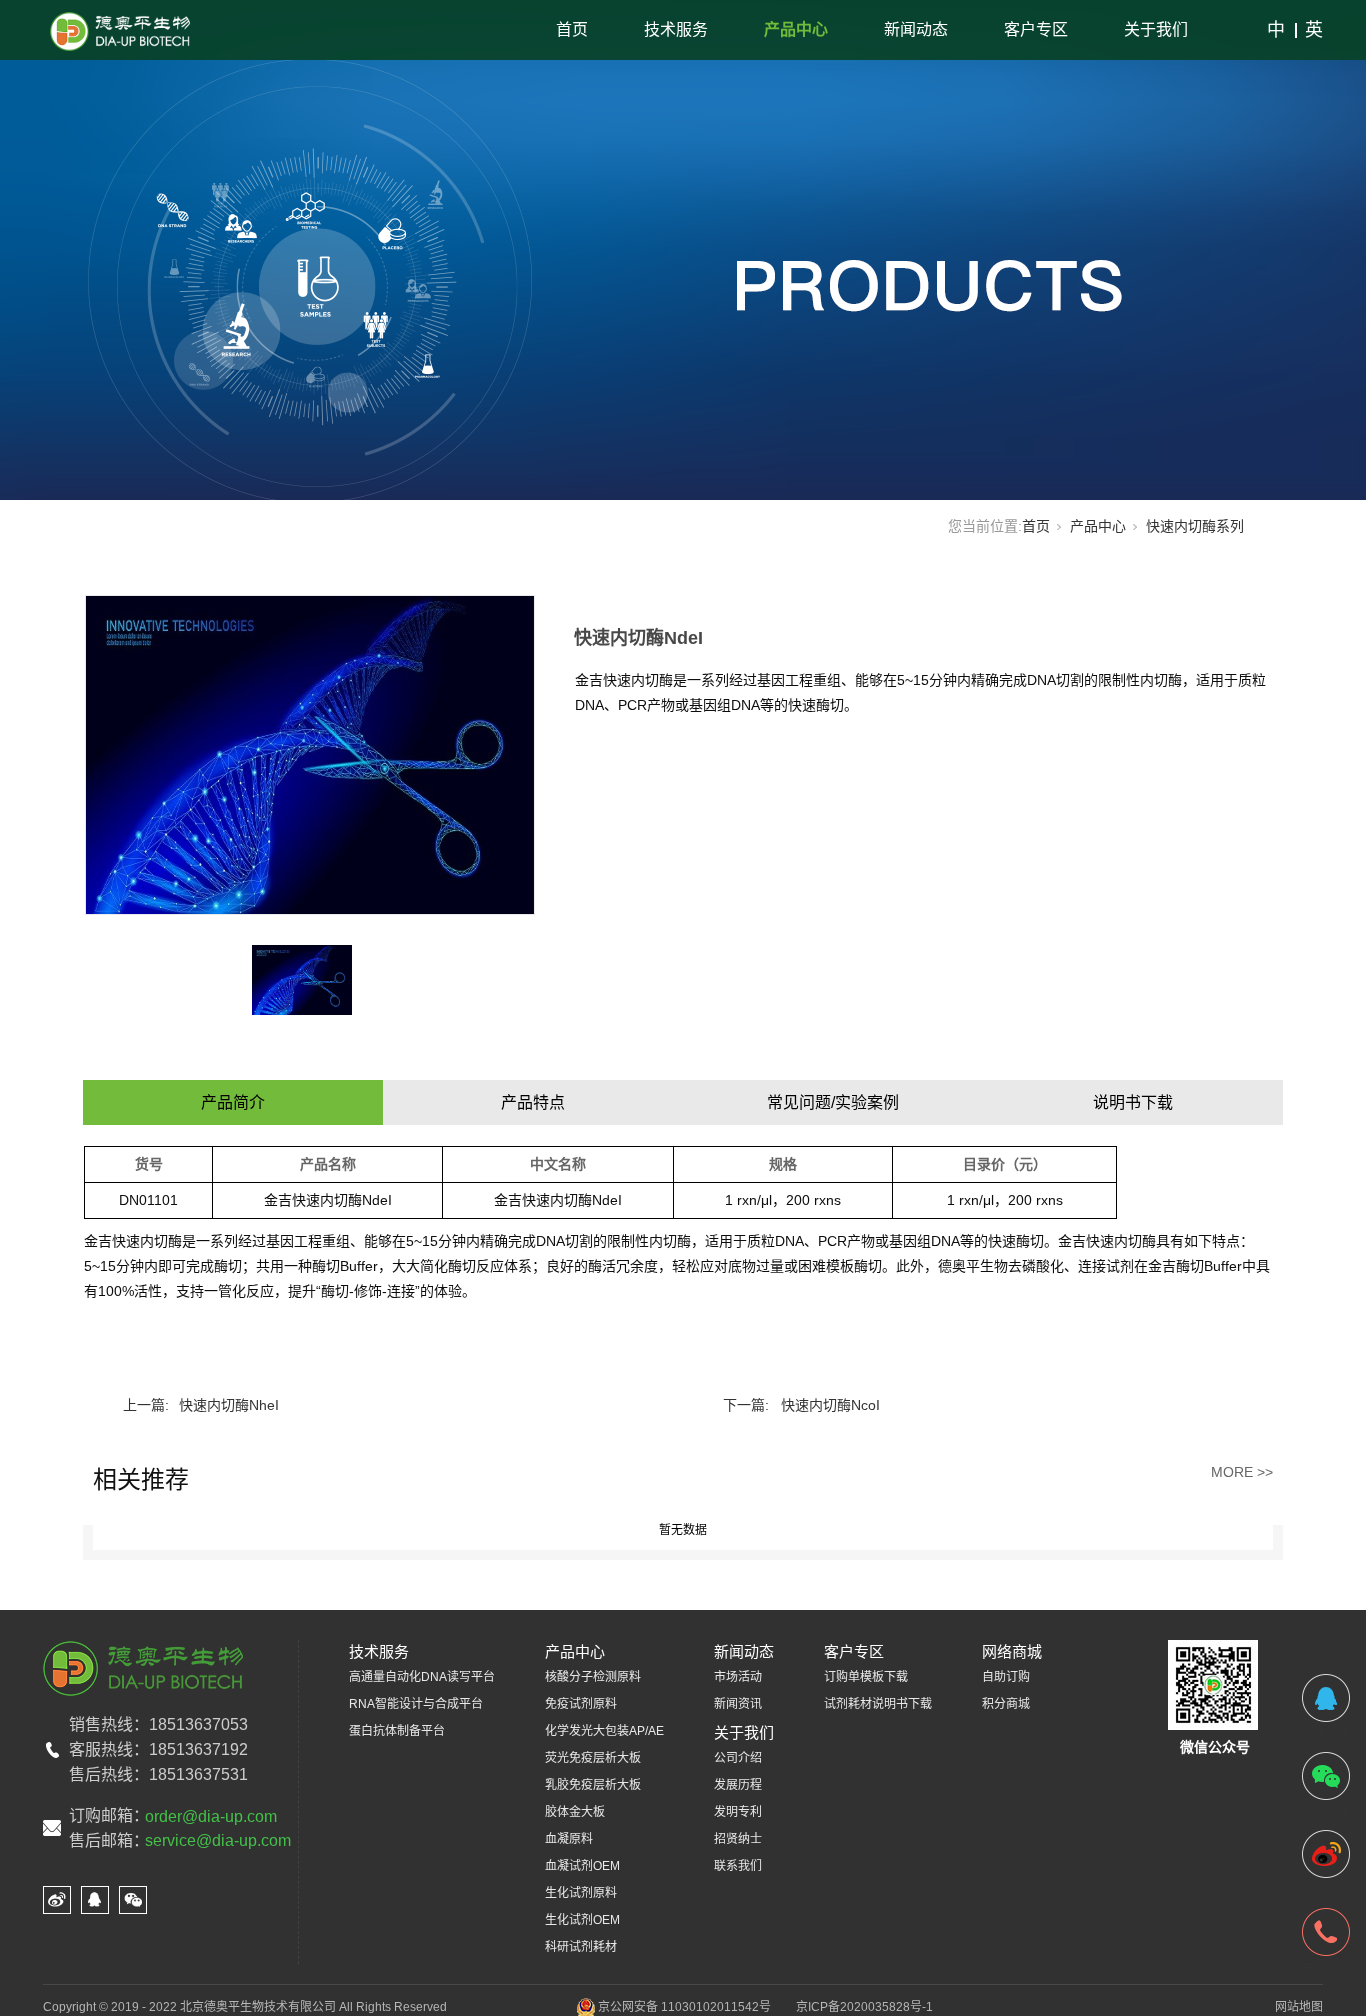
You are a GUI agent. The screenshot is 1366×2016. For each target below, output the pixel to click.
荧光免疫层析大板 (593, 1758)
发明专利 (738, 1812)
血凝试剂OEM (582, 1866)
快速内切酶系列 (1195, 526)
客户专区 (1036, 29)
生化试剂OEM (582, 1920)
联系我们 (738, 1866)
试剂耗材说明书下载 (878, 1704)
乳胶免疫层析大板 (593, 1785)
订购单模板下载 (866, 1677)
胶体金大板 (575, 1812)
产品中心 (796, 29)
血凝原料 (569, 1839)
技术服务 (676, 29)
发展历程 (738, 1785)
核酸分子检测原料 (593, 1677)
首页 (572, 29)
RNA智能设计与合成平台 (416, 1704)
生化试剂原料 (581, 1893)
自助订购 (1006, 1677)
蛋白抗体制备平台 (397, 1731)
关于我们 (1156, 29)
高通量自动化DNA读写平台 (422, 1677)
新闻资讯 (738, 1704)
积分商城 (1006, 1704)
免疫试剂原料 (581, 1704)
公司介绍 (738, 1758)
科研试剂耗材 (581, 1947)
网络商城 (1012, 1651)
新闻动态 (916, 29)
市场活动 (738, 1677)
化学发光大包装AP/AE (604, 1731)
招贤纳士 (738, 1839)
